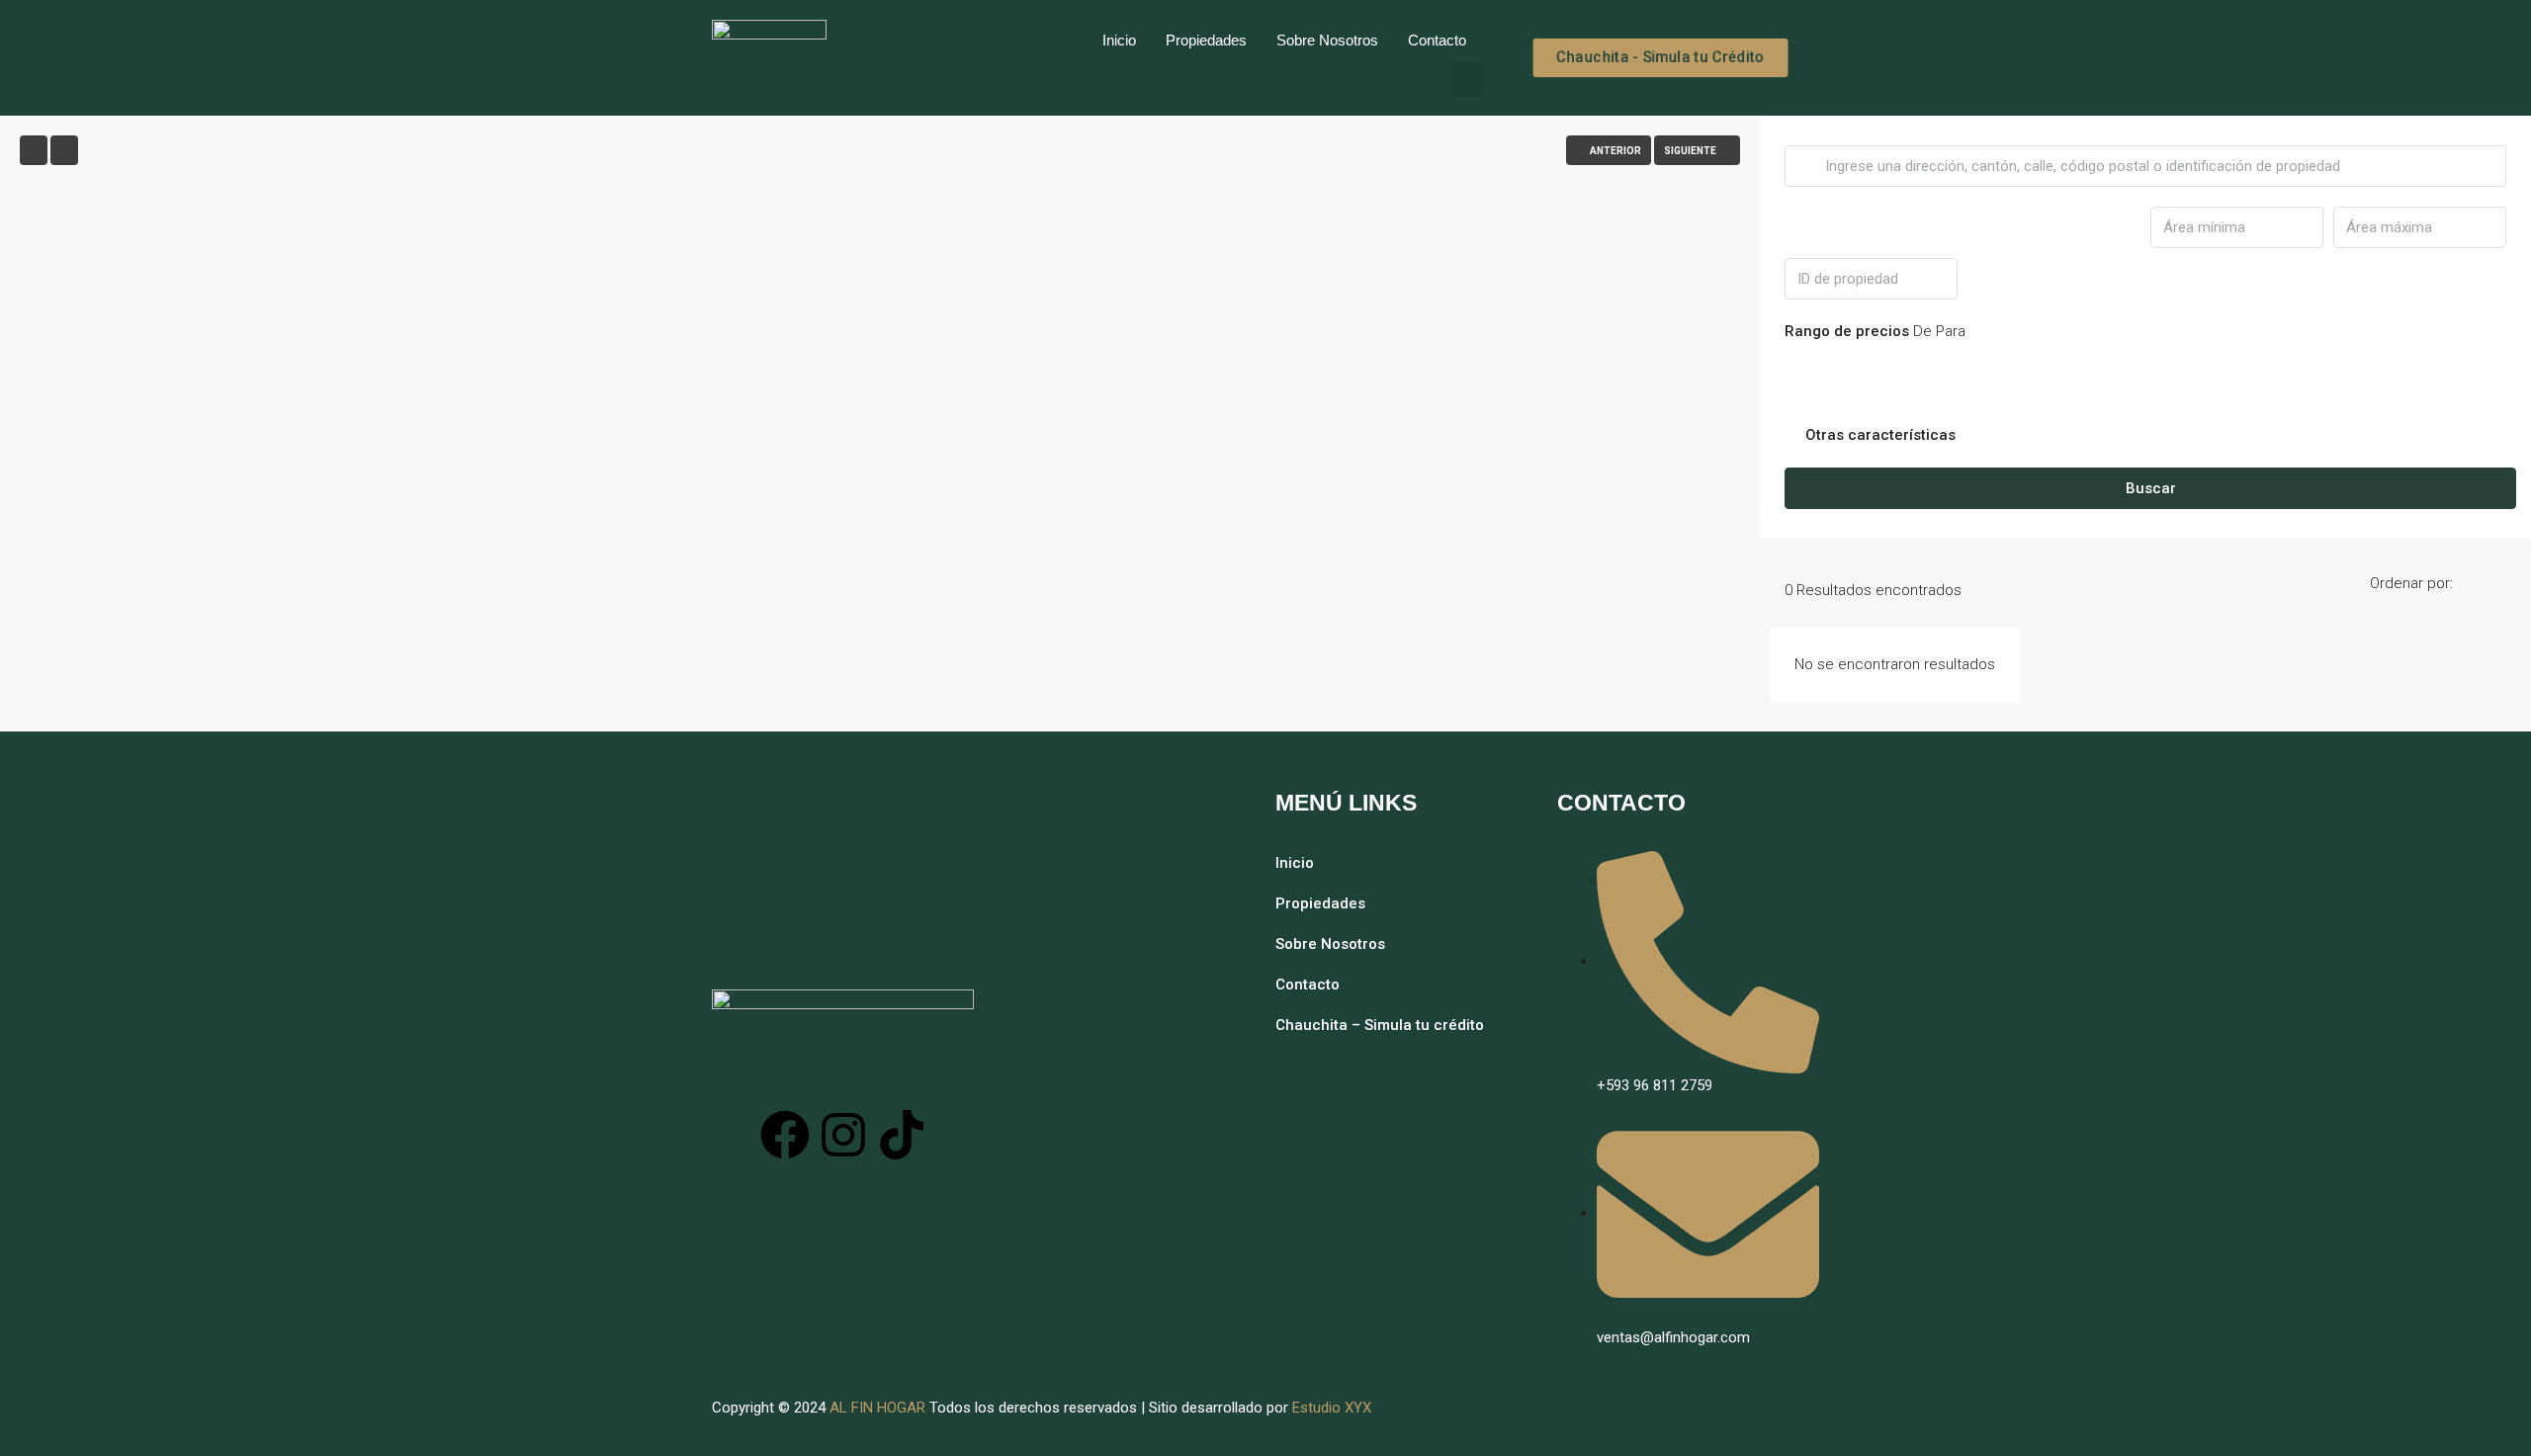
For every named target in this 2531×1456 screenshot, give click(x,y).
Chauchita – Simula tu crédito (1380, 1025)
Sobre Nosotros (1327, 40)
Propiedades (1206, 40)
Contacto (1437, 40)
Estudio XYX (1332, 1408)
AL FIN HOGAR (877, 1408)
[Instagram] (843, 1135)
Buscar (2151, 488)
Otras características (1878, 435)
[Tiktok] (902, 1135)
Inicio (1119, 40)
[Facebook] (785, 1135)
